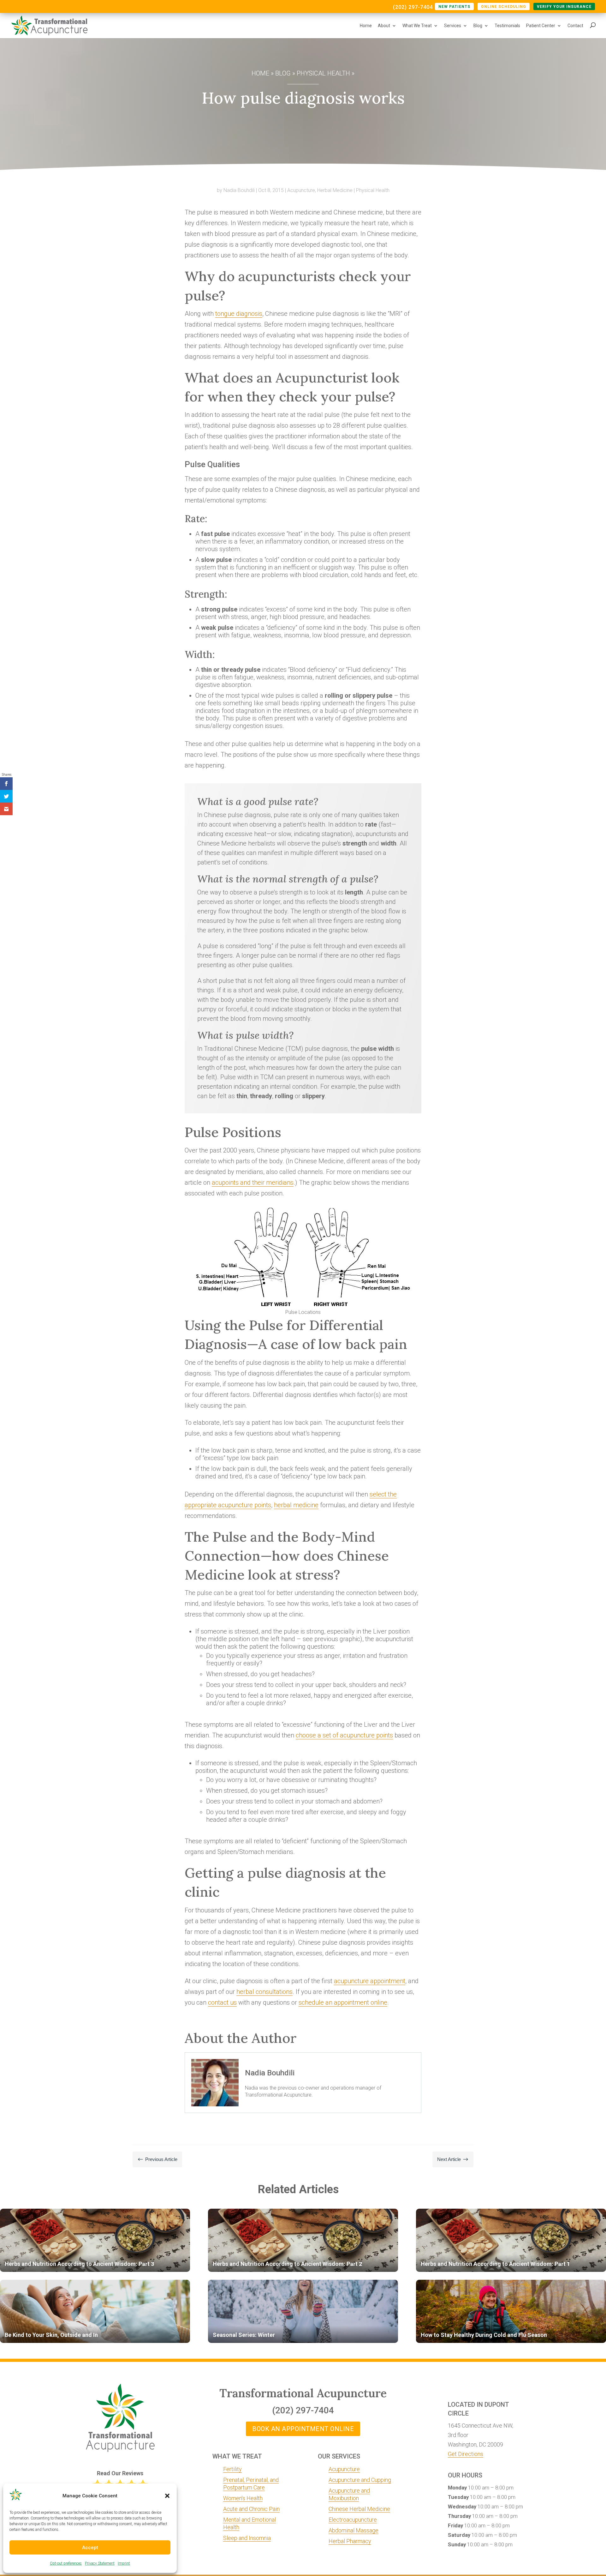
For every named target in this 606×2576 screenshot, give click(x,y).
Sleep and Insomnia (247, 2538)
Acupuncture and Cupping (360, 2480)
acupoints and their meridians (253, 1183)
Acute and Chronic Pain (251, 2509)
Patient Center (541, 26)
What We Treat (417, 26)
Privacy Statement (100, 2563)
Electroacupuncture (353, 2520)
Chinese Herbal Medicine (359, 2509)
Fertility (232, 2469)
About (384, 26)
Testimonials (507, 26)
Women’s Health (243, 2498)
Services (453, 26)
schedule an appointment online (343, 2002)
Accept (90, 2548)
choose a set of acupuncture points (344, 1735)
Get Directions (466, 2454)
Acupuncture (301, 190)
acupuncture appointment (370, 1981)
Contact (575, 26)
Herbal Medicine (335, 190)
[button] (167, 2496)
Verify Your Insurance (564, 7)
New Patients (454, 7)
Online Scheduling (504, 7)
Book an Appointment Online (303, 2429)
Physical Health (323, 73)
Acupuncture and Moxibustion (349, 2494)
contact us (222, 2002)
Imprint (124, 2563)
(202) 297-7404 (413, 8)
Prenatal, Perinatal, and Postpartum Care (251, 2484)
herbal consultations (264, 1992)
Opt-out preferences (66, 2563)
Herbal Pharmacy (350, 2541)
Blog (478, 26)
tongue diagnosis (239, 314)
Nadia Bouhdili (239, 190)
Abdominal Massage (353, 2530)
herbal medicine (296, 1505)
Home (366, 26)
